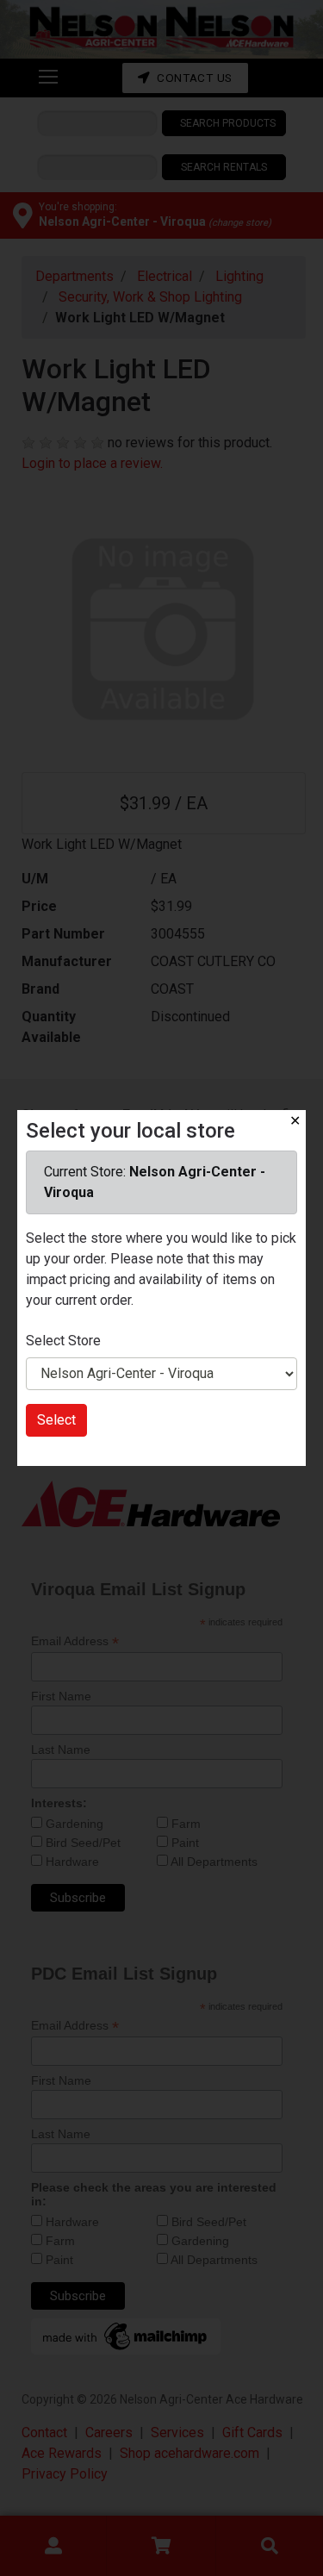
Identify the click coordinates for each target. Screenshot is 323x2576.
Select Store (63, 1341)
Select (56, 1420)
